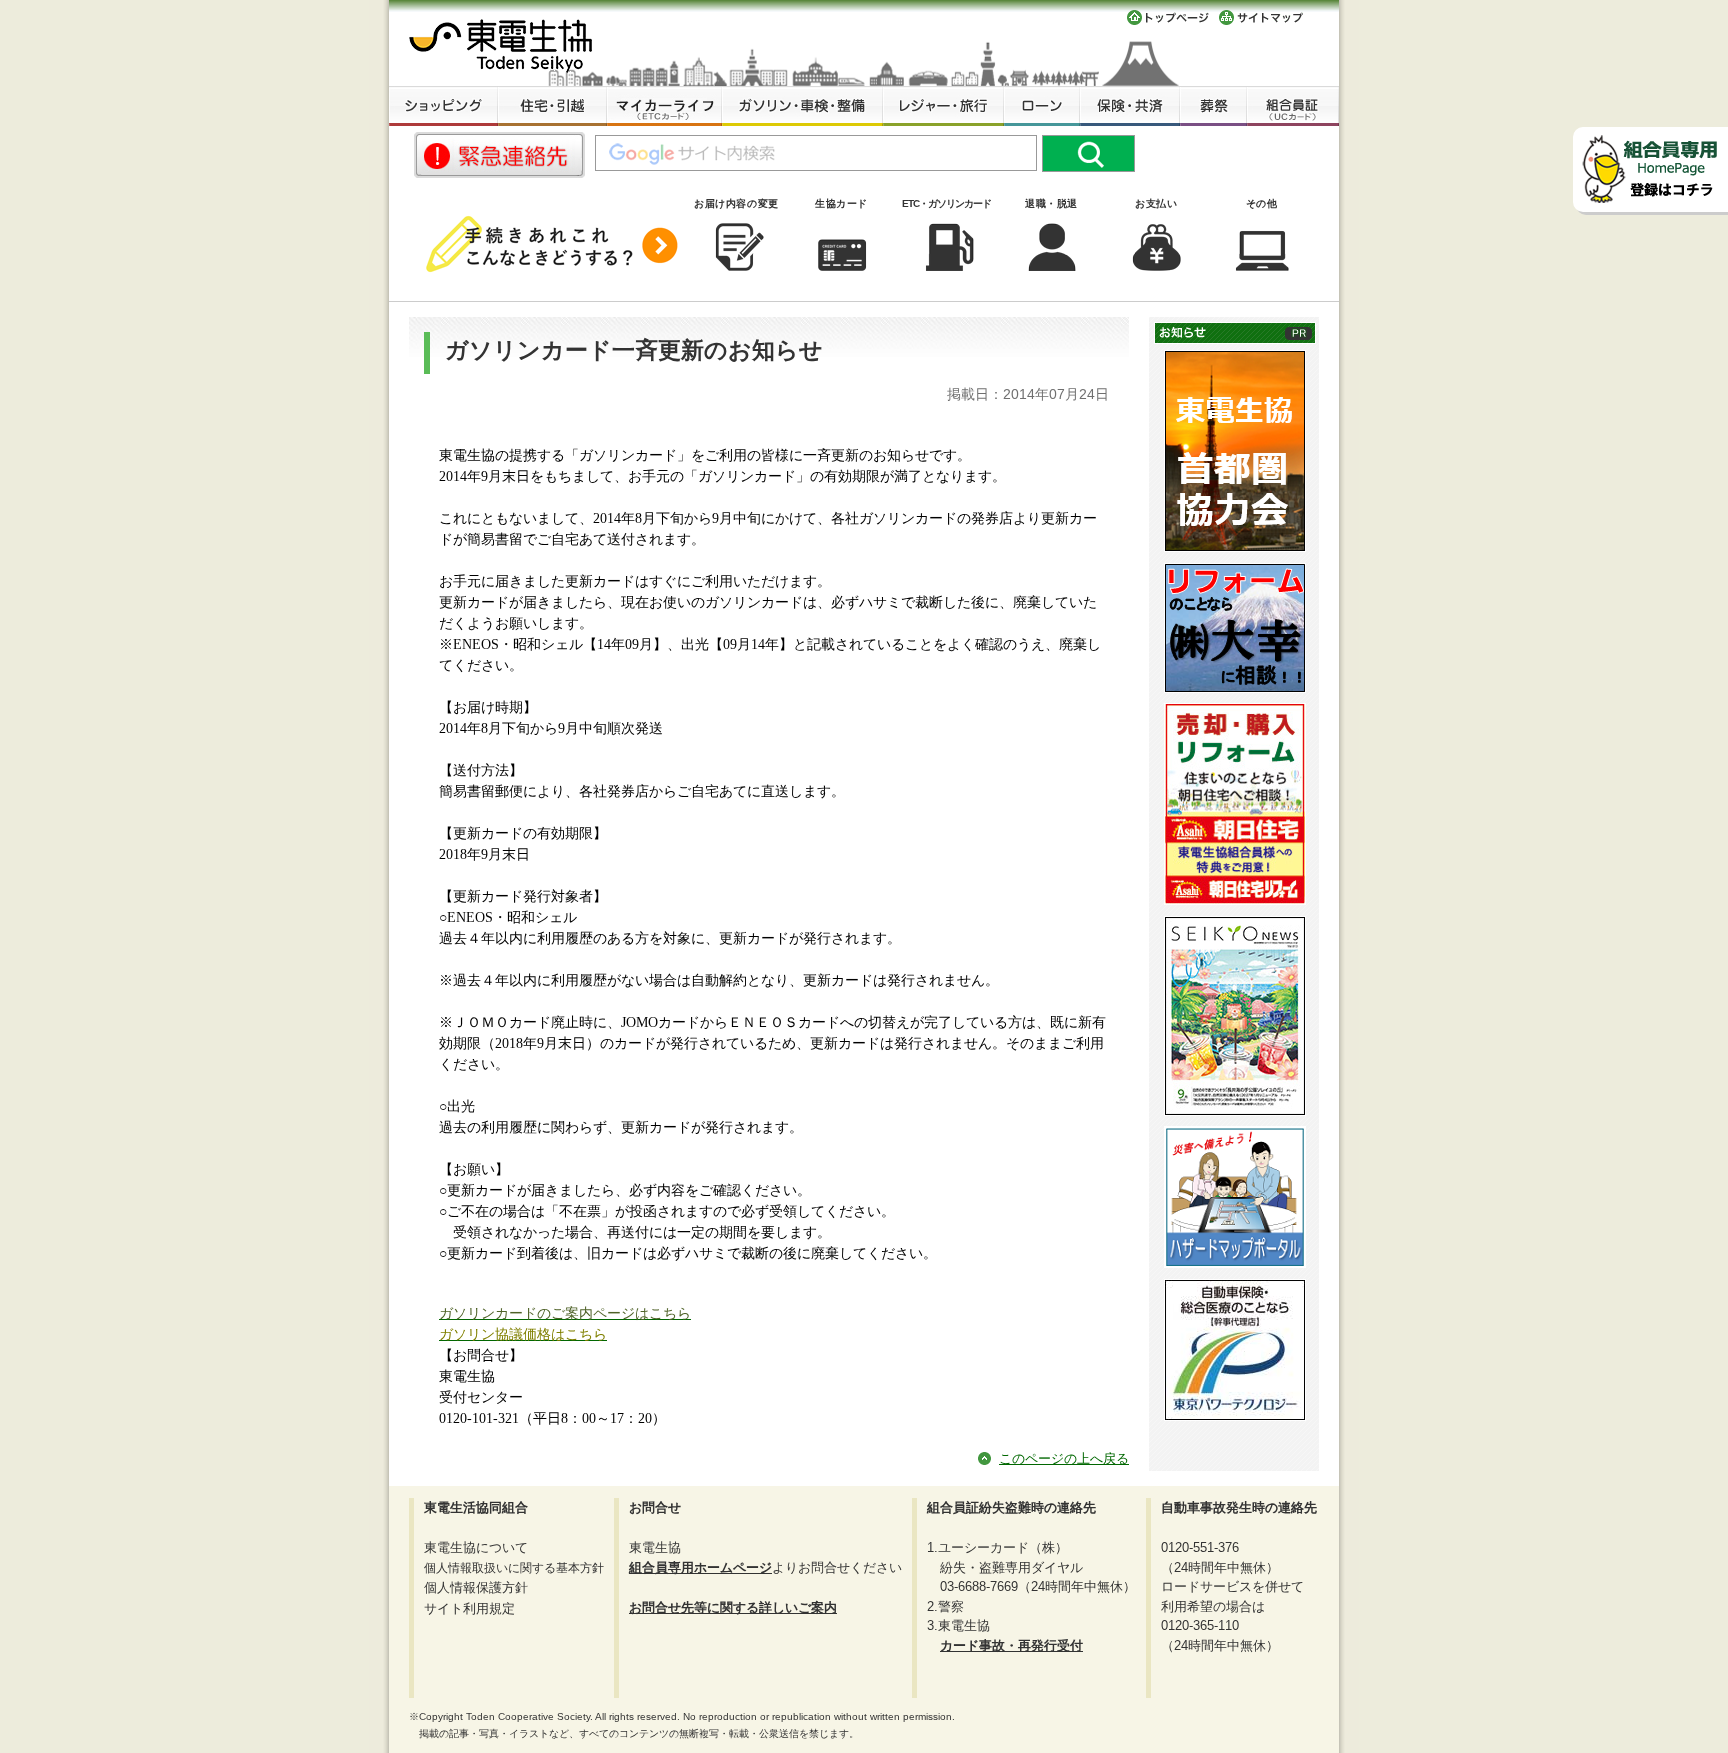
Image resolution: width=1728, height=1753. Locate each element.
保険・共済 (1130, 106)
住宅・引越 (552, 106)
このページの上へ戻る (1064, 1458)
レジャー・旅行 (943, 106)
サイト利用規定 (469, 1608)
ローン (1042, 106)
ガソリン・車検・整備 (802, 106)
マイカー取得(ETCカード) (664, 106)
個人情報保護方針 (476, 1587)
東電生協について (476, 1547)
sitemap (1261, 17)
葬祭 (1213, 106)
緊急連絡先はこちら (499, 155)
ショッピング (443, 106)
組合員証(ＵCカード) (1293, 106)
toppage (1168, 17)
